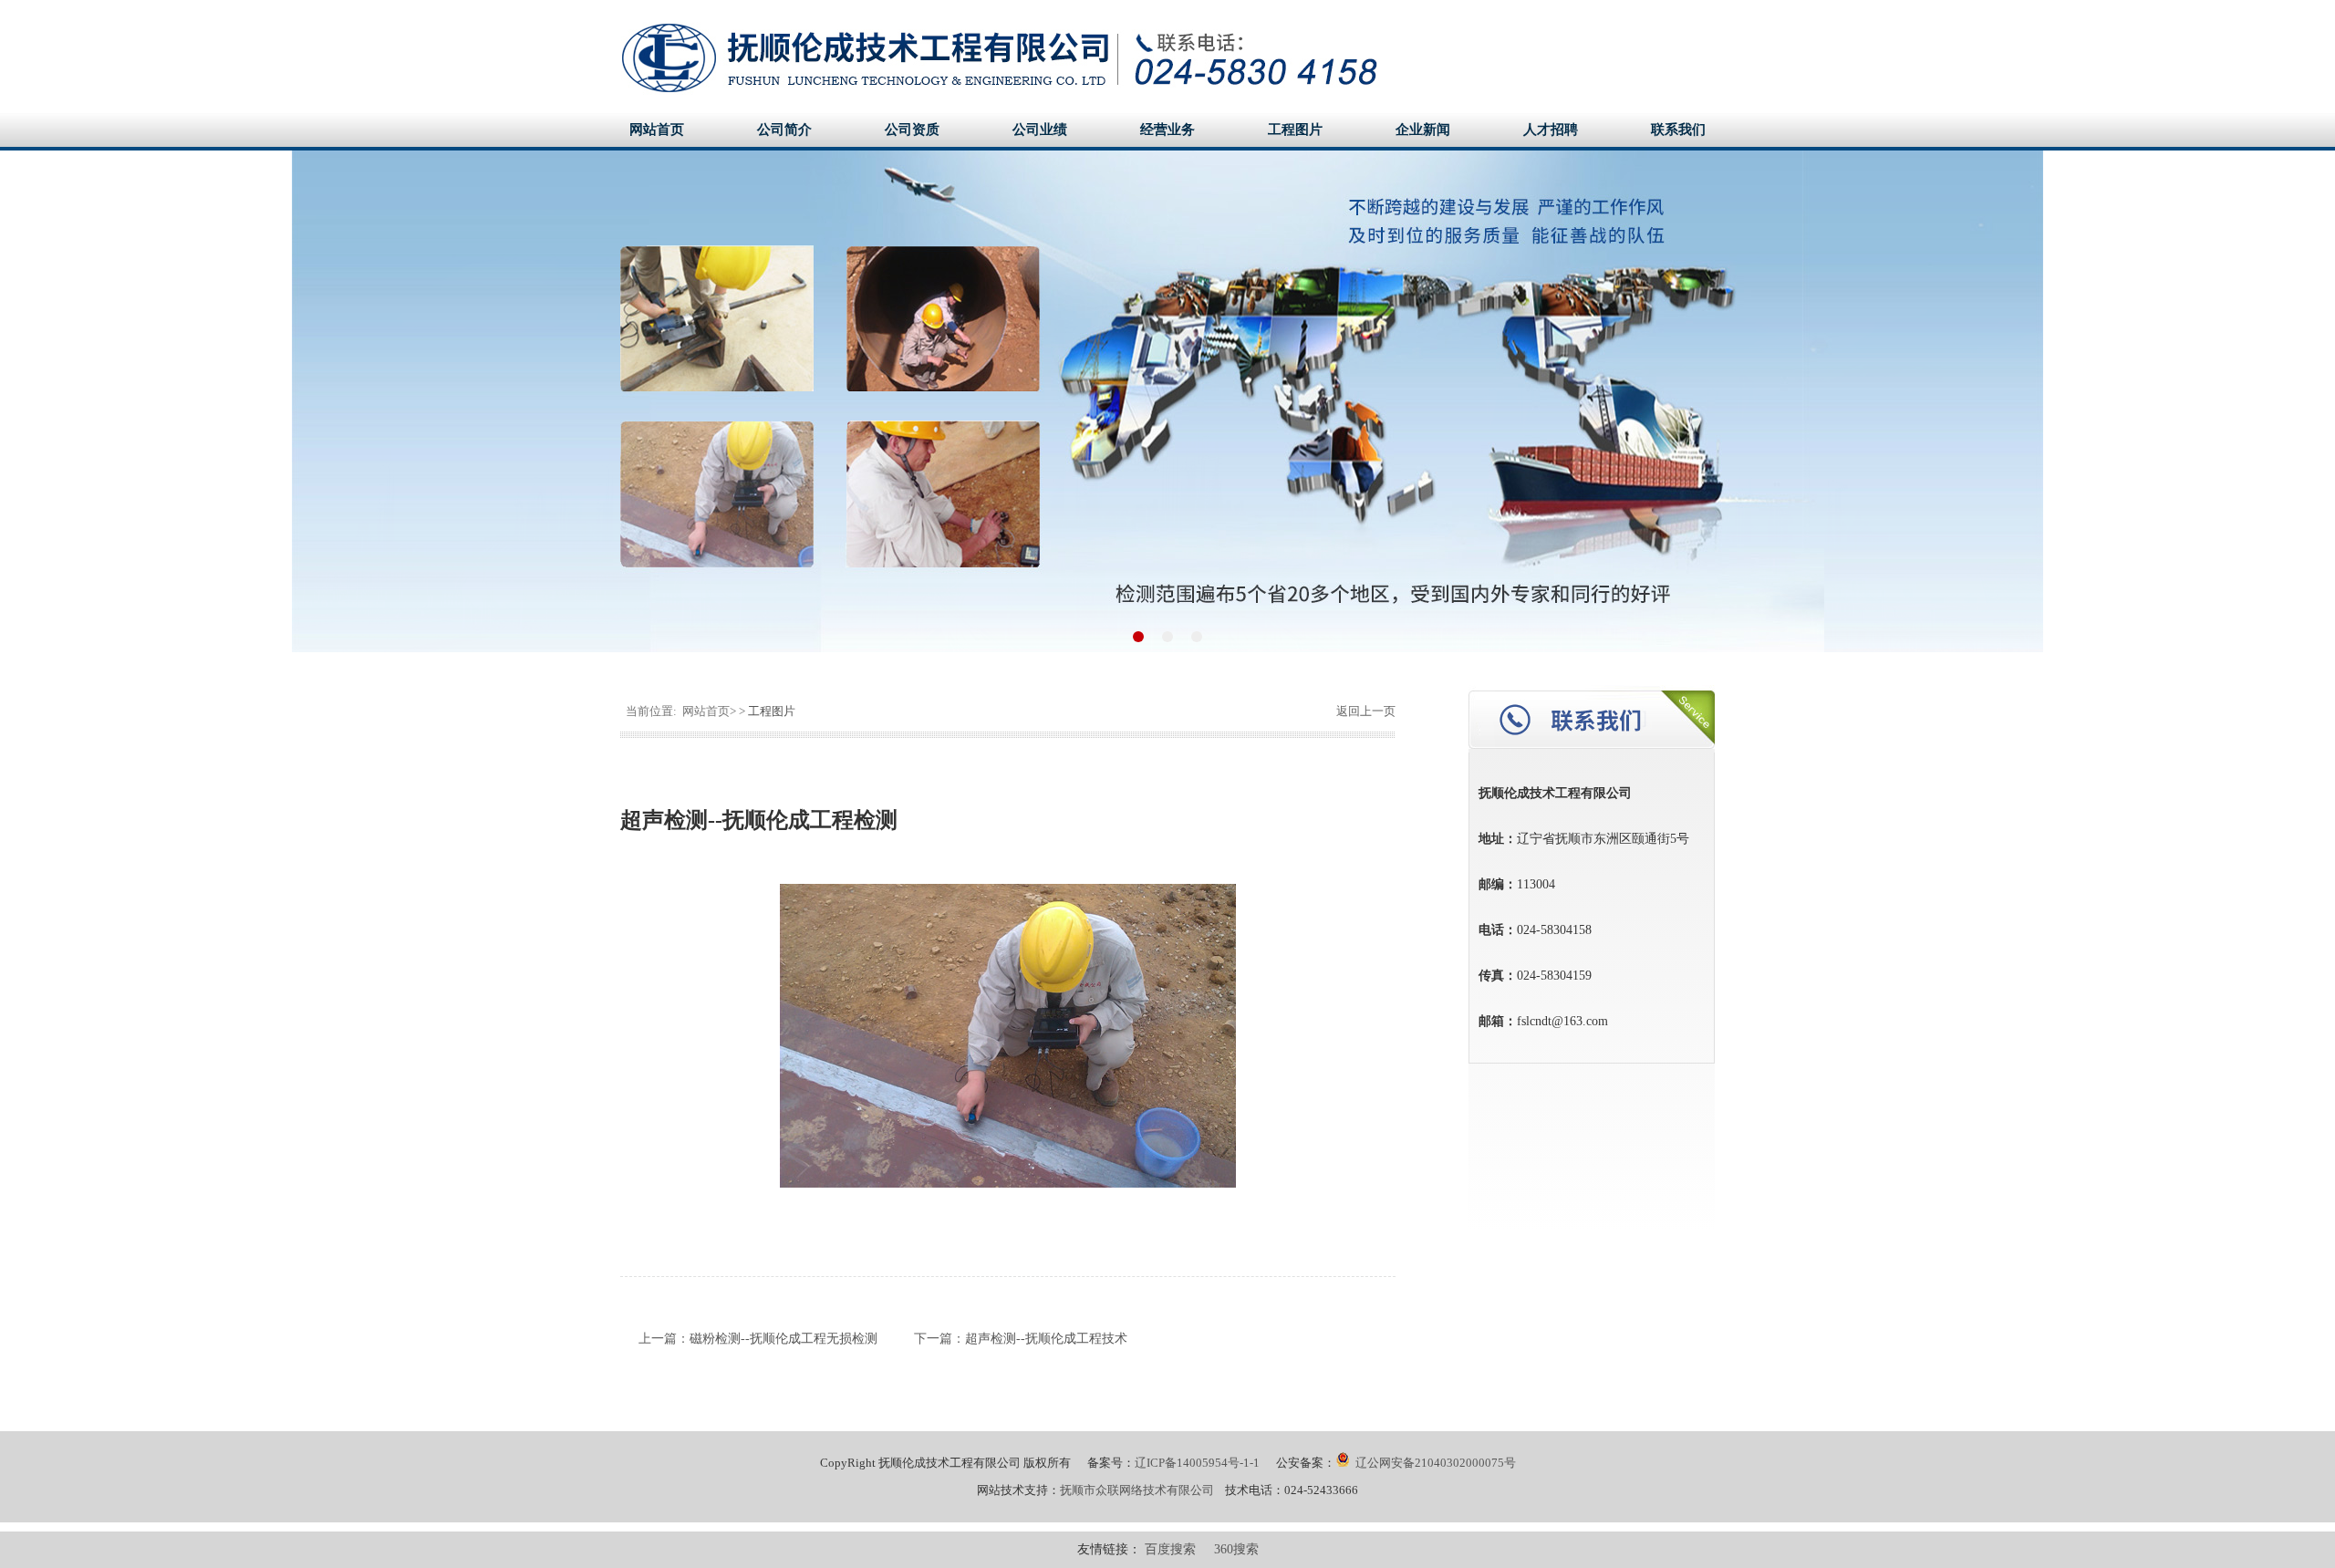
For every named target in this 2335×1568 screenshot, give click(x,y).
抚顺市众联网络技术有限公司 (1137, 1490)
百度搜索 (1170, 1549)
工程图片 (1295, 130)
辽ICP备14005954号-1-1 (1197, 1463)
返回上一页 (1365, 711)
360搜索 (1236, 1549)
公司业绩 (1040, 130)
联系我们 (1678, 130)
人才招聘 (1551, 130)
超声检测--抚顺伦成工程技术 (1046, 1339)
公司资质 (912, 130)
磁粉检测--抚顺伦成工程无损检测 (784, 1339)
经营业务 (1167, 130)
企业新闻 (1423, 130)
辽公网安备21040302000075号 (1436, 1463)
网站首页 (657, 130)
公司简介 (784, 130)
